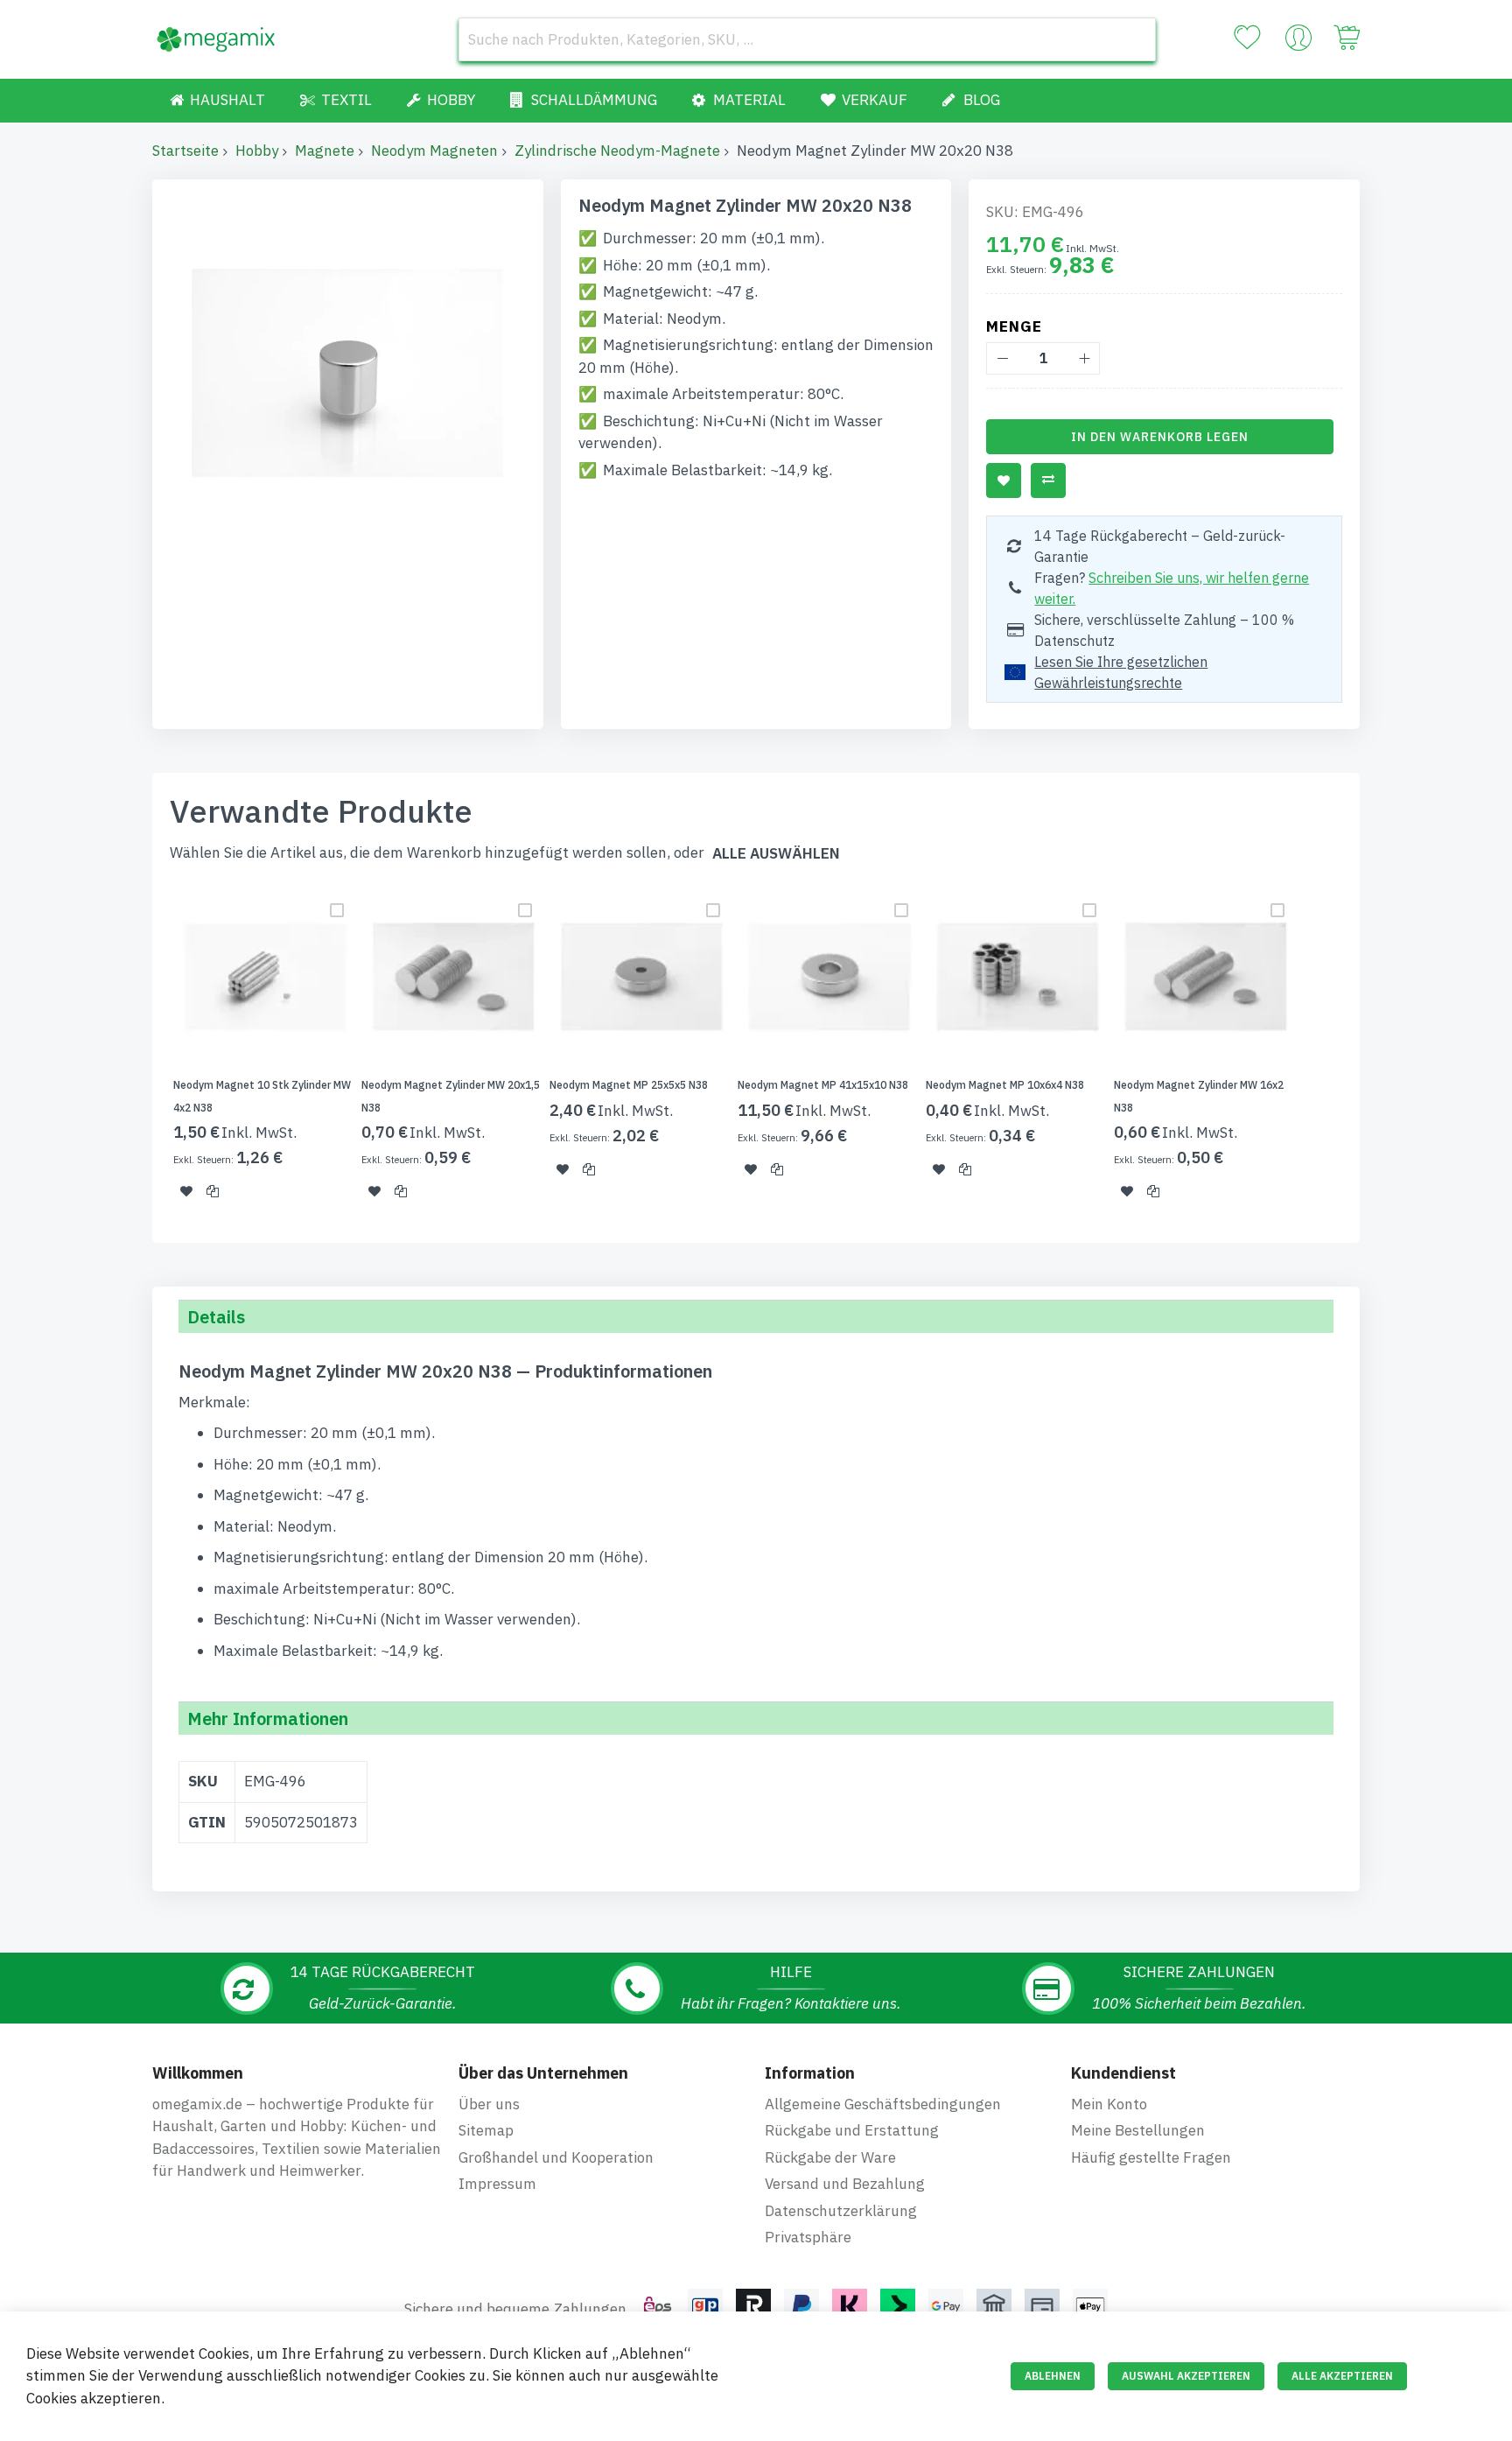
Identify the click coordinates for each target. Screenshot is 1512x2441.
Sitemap (486, 2130)
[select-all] (776, 854)
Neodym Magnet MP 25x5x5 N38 (629, 1085)
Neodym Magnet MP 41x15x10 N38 (823, 1085)
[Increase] (1084, 358)
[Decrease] (1002, 358)
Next (1365, 1053)
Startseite (185, 151)
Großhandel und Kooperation (556, 2157)
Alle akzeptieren (1342, 2376)
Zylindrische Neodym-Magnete (617, 151)
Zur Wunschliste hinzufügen (1004, 480)
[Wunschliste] (1247, 38)
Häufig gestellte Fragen (1151, 2157)
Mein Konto (1109, 2104)
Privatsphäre (808, 2237)
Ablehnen (1053, 2376)
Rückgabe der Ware (830, 2157)
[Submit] (1134, 39)
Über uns (489, 2104)
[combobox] (807, 39)
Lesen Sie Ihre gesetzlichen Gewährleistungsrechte (1121, 672)
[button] (186, 1191)
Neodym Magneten (434, 151)
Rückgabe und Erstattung (852, 2130)
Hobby (257, 151)
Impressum (497, 2184)
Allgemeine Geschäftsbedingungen (883, 2104)
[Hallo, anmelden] (1298, 42)
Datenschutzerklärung (841, 2211)
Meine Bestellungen (1138, 2130)
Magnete (325, 151)
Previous (147, 1053)
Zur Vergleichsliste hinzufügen (1048, 480)
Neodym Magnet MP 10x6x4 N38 (1005, 1085)
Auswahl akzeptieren (1186, 2376)
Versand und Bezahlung (845, 2184)
